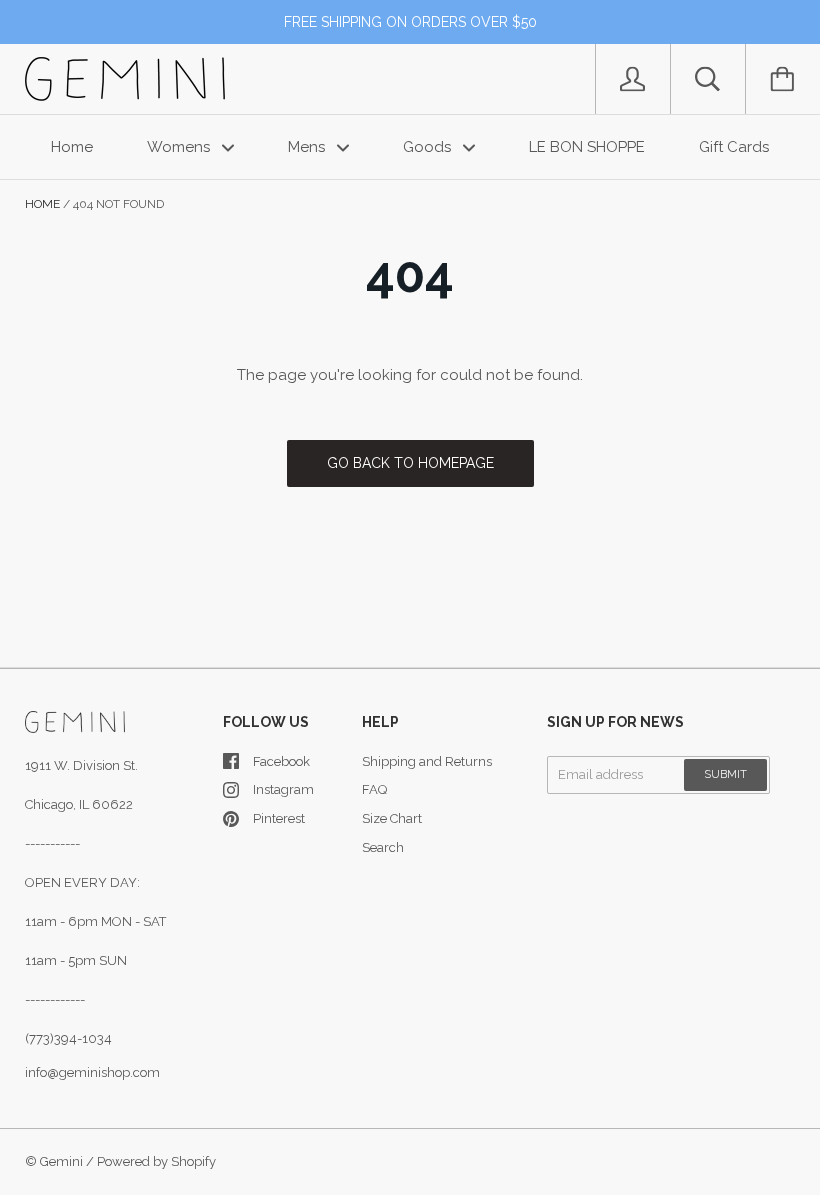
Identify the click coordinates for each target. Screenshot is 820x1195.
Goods (429, 147)
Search (383, 847)
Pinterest (279, 818)
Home (72, 147)
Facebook (281, 761)
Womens (180, 147)
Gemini (61, 1161)
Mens (308, 147)
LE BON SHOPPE (587, 147)
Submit (725, 774)
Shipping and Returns (427, 761)
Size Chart (392, 818)
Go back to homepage (410, 463)
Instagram (283, 789)
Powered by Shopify (156, 1161)
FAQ (374, 789)
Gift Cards (734, 147)
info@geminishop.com (92, 1072)
